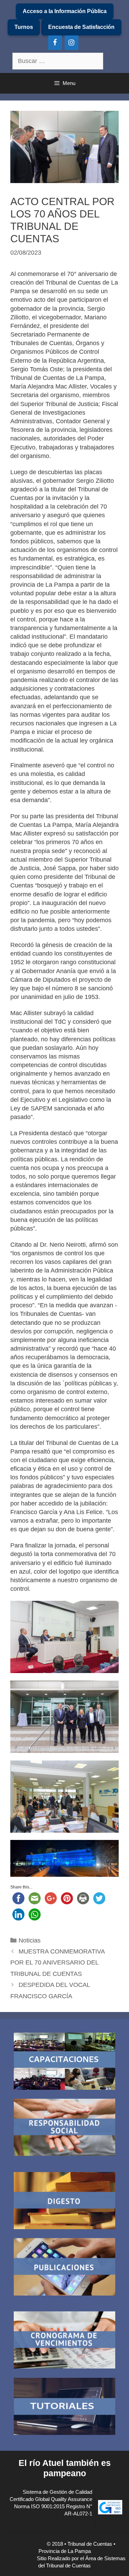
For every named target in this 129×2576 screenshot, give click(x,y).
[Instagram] (72, 43)
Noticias (30, 1940)
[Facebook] (55, 43)
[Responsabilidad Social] (64, 2128)
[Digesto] (64, 2202)
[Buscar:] (58, 61)
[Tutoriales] (64, 2408)
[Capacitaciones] (64, 2062)
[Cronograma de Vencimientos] (64, 2341)
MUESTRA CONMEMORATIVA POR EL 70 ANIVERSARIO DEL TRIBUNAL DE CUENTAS (57, 1963)
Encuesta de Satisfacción (81, 27)
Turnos (24, 27)
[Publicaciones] (64, 2268)
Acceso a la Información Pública (65, 11)
